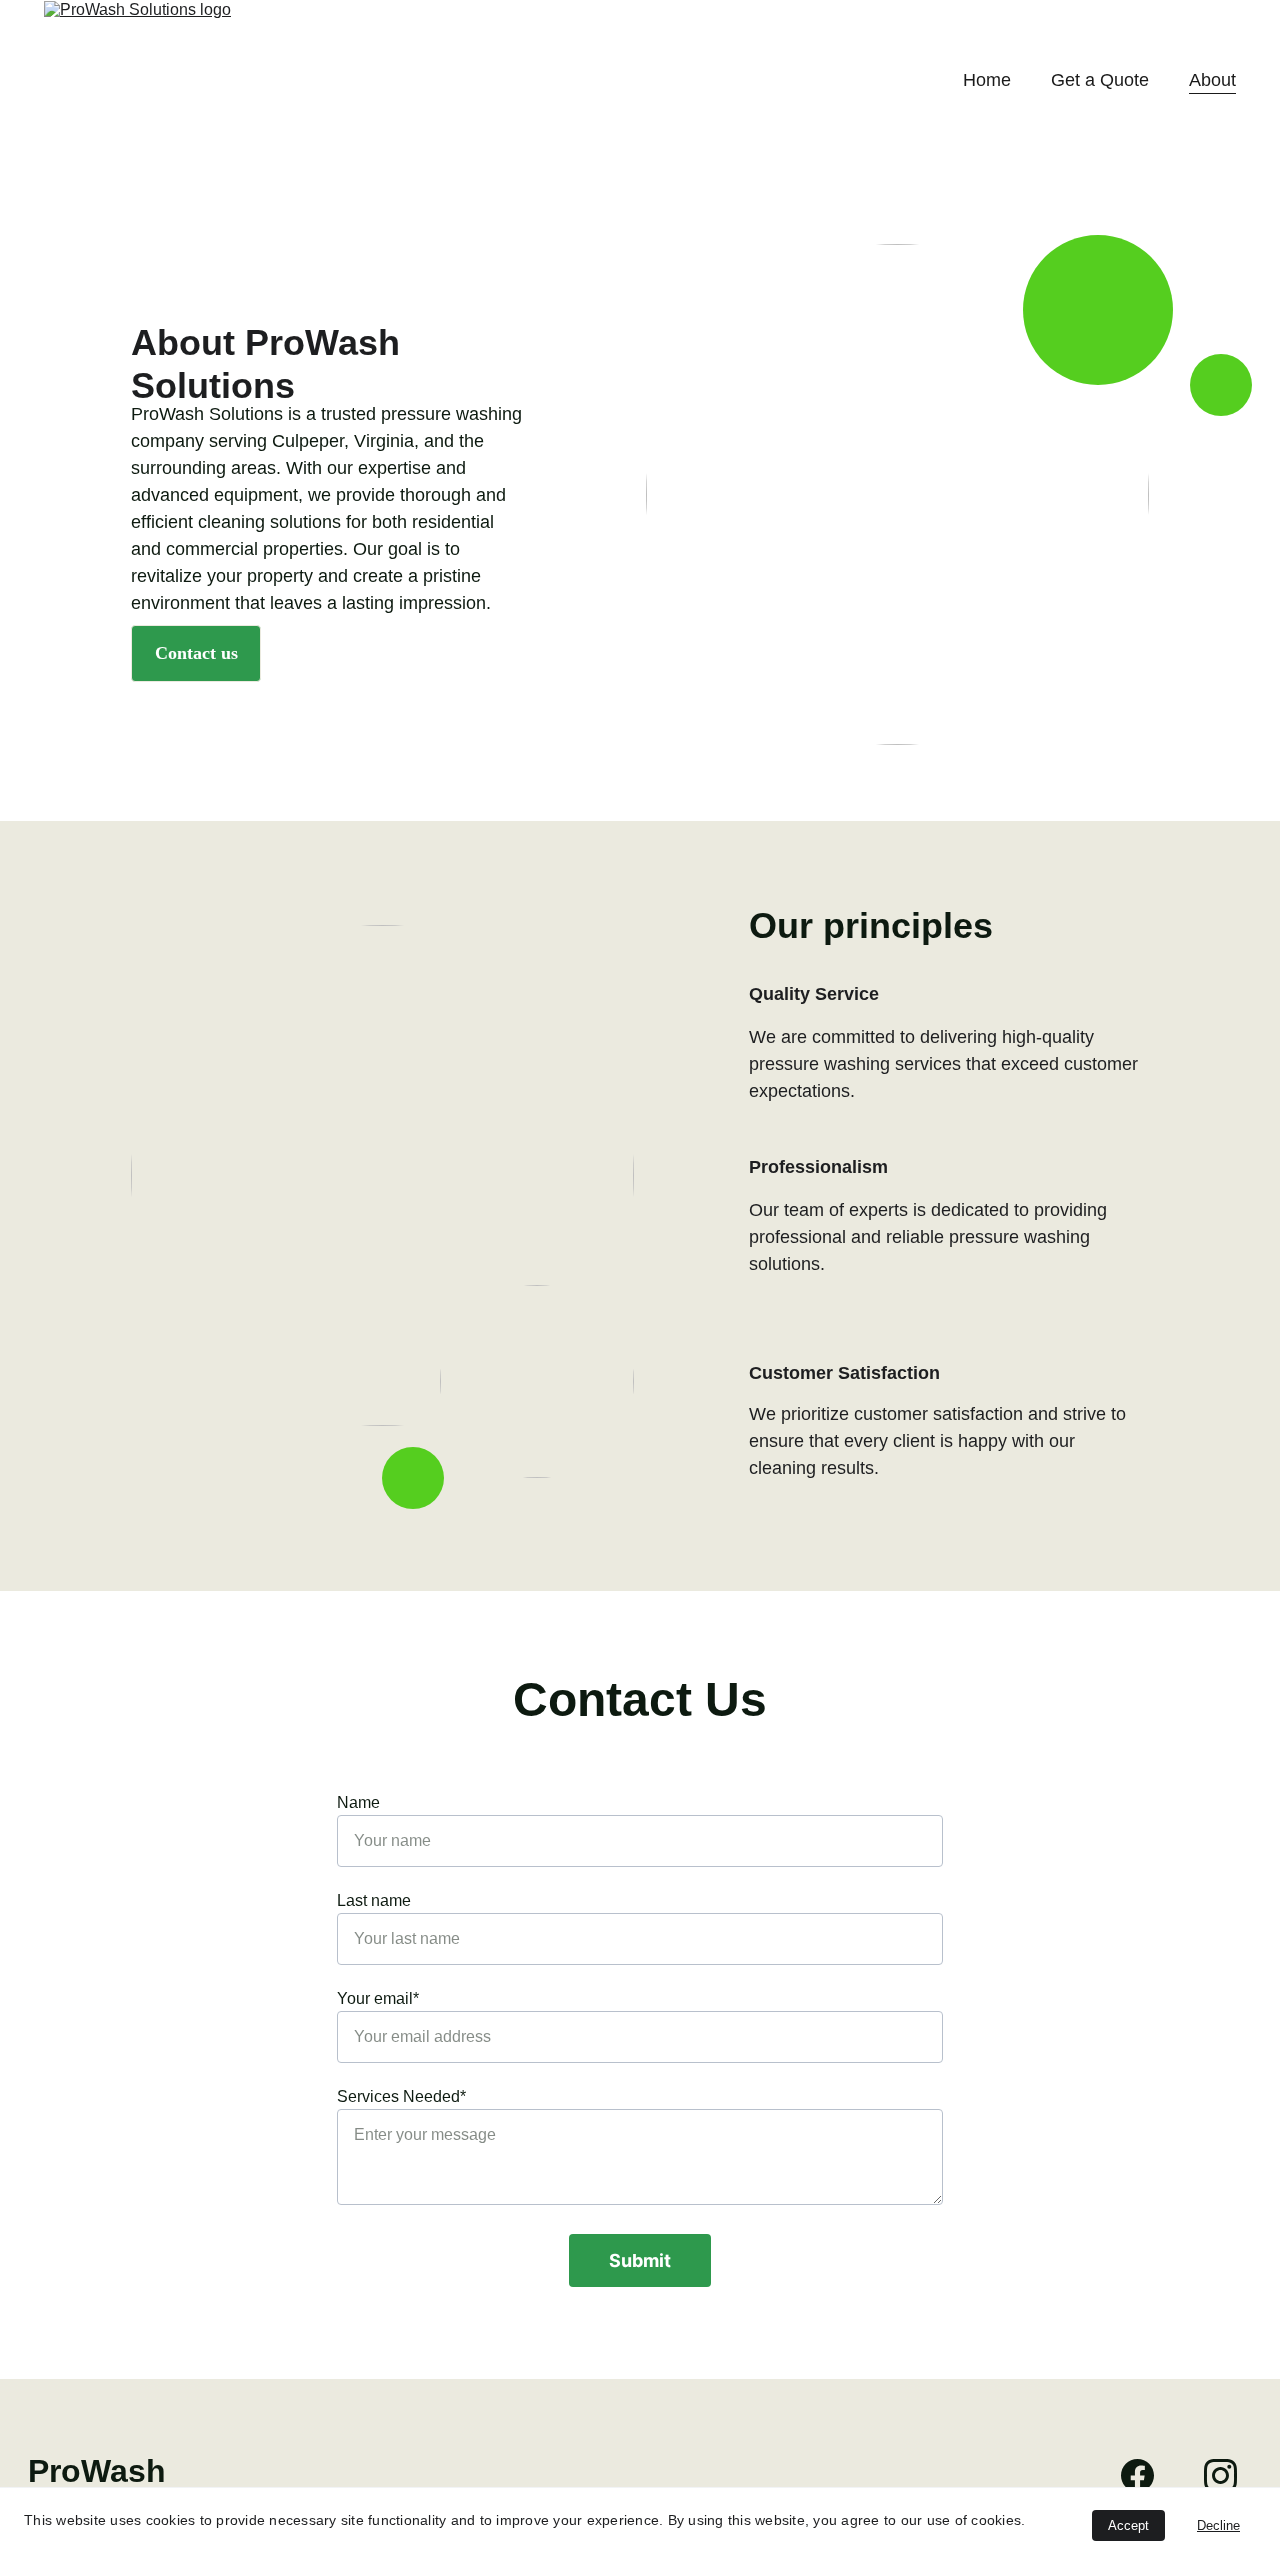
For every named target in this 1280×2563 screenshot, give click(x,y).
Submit (640, 2260)
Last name (374, 1900)
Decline (1218, 2525)
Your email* (378, 1998)
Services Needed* (401, 2096)
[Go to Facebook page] (1147, 2475)
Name (358, 1802)
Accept (1128, 2525)
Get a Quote (1100, 80)
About (1212, 80)
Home (987, 80)
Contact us (196, 653)
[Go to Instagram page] (1220, 2475)
